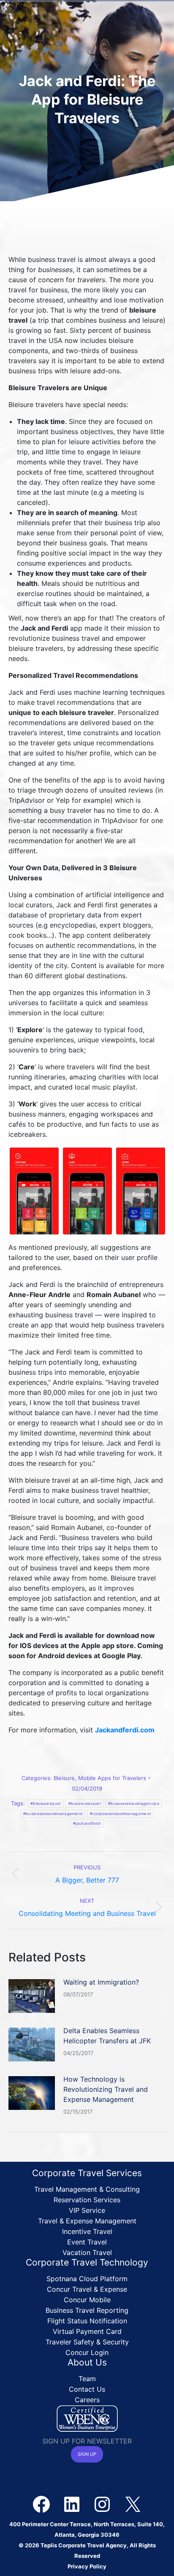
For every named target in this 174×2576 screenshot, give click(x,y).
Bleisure (64, 1778)
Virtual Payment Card (87, 2331)
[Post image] (32, 1996)
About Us (87, 2362)
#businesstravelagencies (134, 1803)
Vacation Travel (87, 2252)
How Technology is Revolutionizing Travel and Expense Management (106, 2089)
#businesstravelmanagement (53, 1814)
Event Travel (87, 2242)
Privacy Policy (87, 2566)
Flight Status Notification (87, 2321)
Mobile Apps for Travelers (112, 1778)
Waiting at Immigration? (101, 1982)
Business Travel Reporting (87, 2310)
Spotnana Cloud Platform (87, 2279)
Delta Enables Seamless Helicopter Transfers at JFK (107, 2036)
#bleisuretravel (46, 1803)
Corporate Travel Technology (87, 2262)
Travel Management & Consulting (87, 2189)
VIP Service (87, 2210)
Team (87, 2379)
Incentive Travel (87, 2231)
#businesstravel (85, 1803)
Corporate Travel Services (87, 2173)
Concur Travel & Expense (87, 2289)
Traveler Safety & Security (87, 2342)
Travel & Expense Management (87, 2221)
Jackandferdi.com (125, 1730)
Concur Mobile (87, 2300)
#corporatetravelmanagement (120, 1814)
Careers (87, 2400)
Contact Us (87, 2389)
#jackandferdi (87, 1823)
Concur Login (87, 2352)
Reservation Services (87, 2200)
